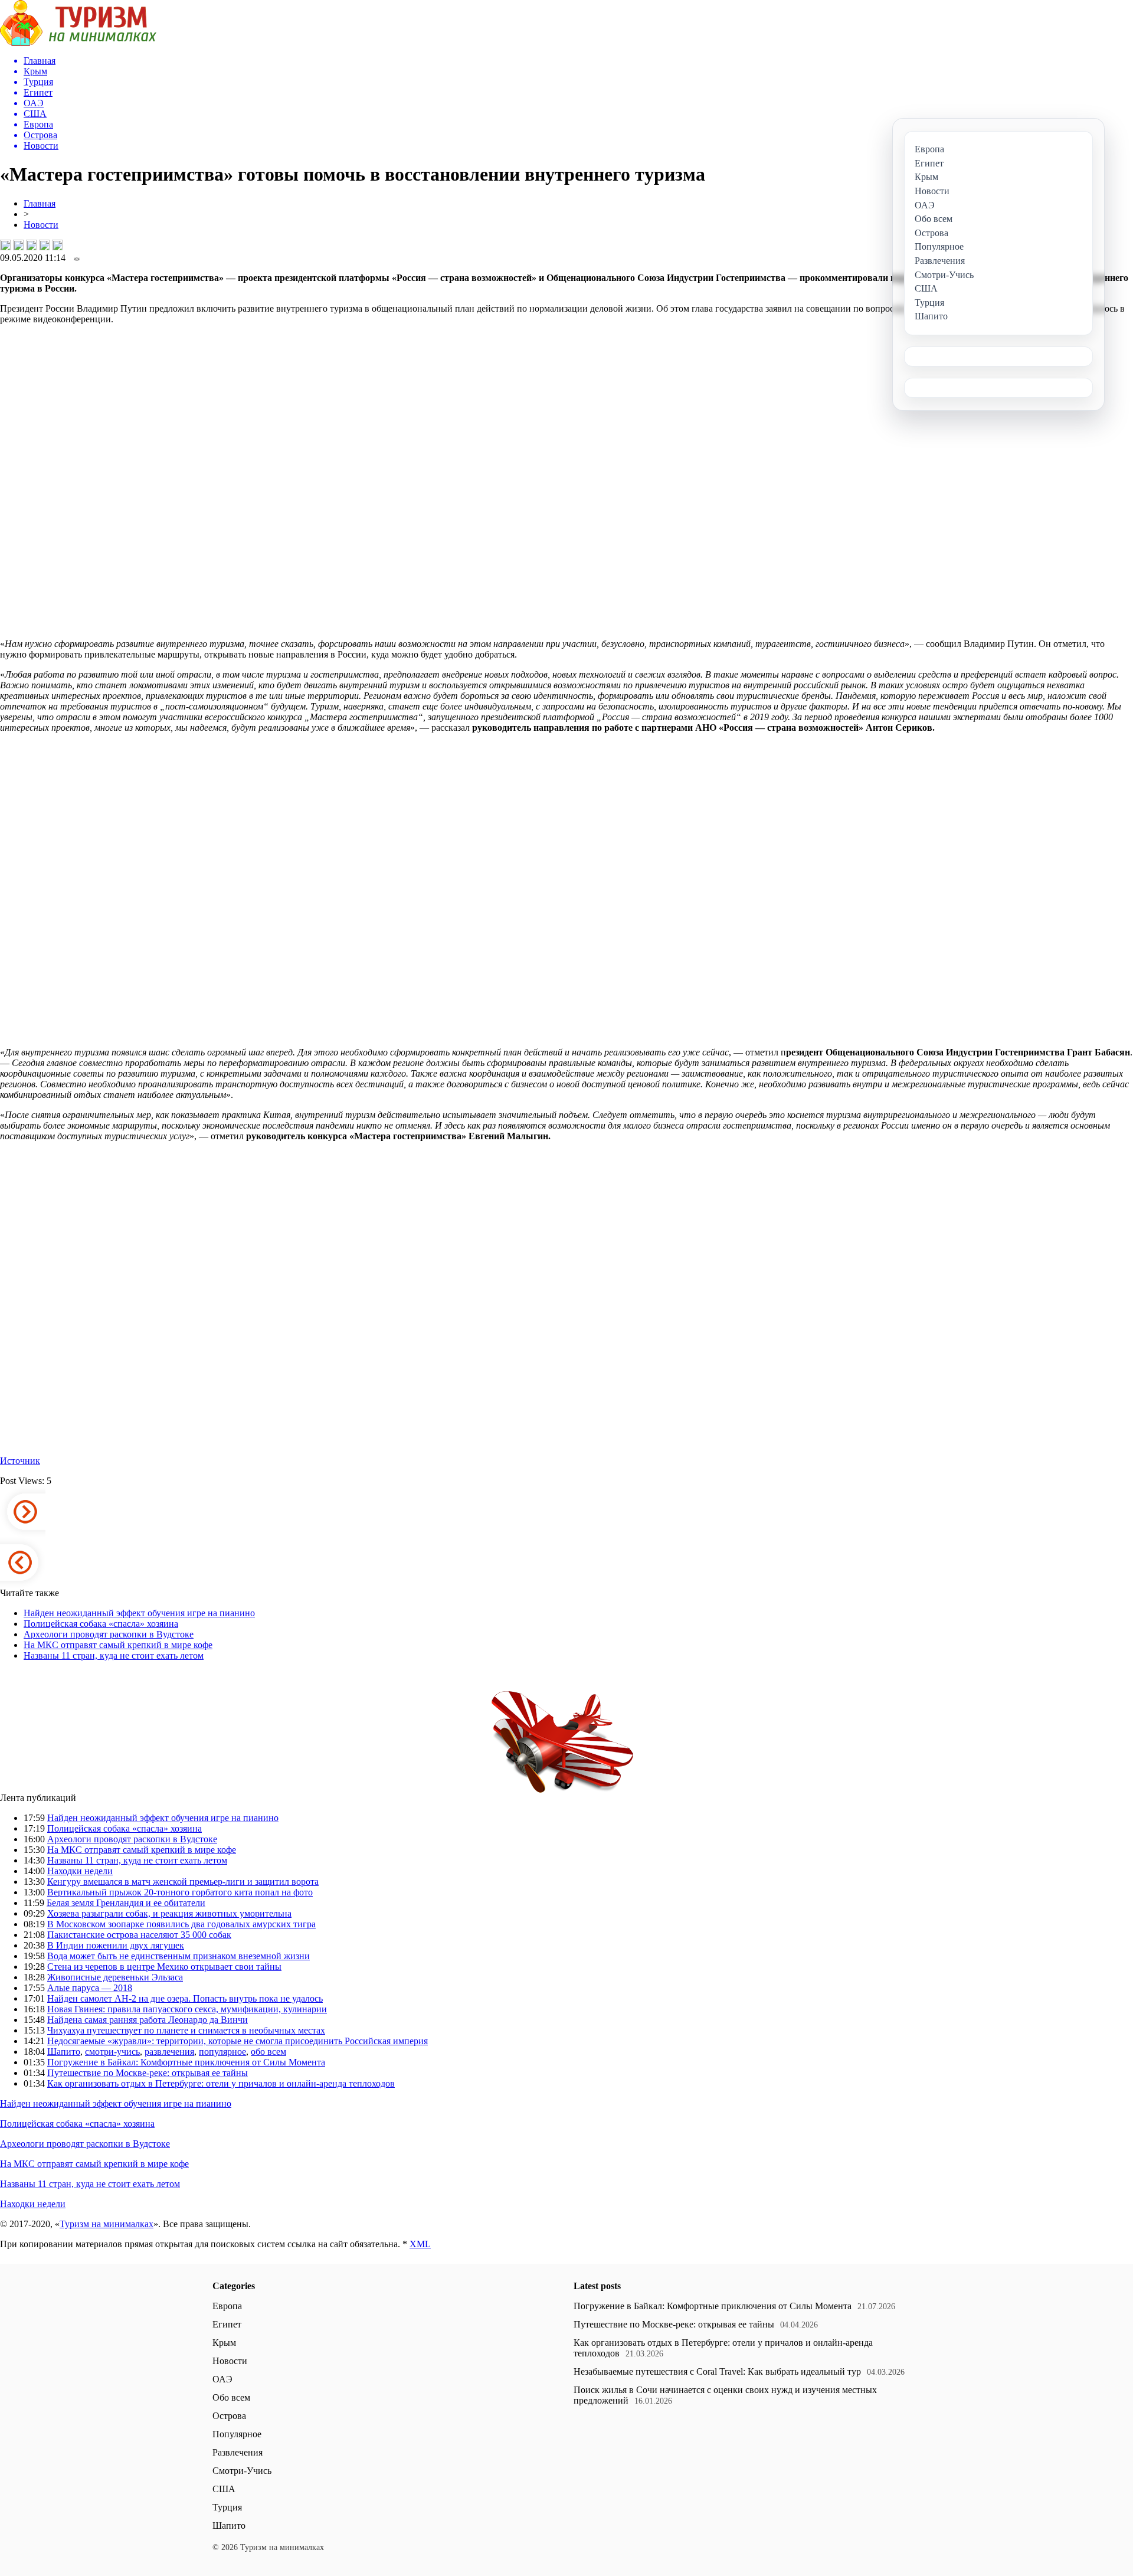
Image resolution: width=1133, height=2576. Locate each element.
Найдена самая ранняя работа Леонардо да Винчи (148, 2020)
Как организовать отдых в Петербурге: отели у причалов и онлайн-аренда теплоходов (221, 2083)
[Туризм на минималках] (78, 43)
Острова (229, 2416)
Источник (20, 1461)
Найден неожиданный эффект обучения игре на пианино (139, 1613)
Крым (224, 2343)
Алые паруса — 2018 (90, 1988)
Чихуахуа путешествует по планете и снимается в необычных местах (186, 2030)
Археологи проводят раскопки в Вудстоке (109, 1634)
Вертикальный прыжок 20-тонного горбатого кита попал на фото (180, 1892)
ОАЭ (222, 2379)
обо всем (268, 2052)
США (224, 2489)
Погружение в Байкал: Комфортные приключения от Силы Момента (186, 2062)
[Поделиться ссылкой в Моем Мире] (44, 245)
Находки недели (80, 1871)
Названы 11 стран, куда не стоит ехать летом (114, 1655)
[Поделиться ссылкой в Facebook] (18, 245)
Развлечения (238, 2452)
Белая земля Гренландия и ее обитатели (126, 1903)
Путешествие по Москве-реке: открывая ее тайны (148, 2073)
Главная (40, 203)
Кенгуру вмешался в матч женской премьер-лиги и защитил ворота (183, 1882)
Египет (227, 2324)
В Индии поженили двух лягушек (116, 1945)
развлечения (169, 2052)
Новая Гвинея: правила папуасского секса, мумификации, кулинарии (187, 2009)
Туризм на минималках (107, 2224)
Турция (227, 2507)
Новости (41, 225)
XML (420, 2244)
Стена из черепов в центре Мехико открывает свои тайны (164, 1967)
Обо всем (231, 2397)
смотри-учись (112, 2052)
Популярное (237, 2434)
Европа (227, 2306)
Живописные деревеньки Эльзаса (115, 1977)
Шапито (64, 2052)
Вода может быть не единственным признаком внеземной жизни (179, 1956)
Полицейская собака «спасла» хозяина (101, 1624)
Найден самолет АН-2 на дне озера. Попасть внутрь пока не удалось (185, 1998)
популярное (222, 2052)
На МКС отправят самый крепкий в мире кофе (118, 1645)
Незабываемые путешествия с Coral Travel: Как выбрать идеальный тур (717, 2371)
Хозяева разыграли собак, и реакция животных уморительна (169, 1913)
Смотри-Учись (242, 2471)
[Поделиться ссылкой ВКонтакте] (5, 245)
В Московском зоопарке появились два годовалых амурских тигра (181, 1924)
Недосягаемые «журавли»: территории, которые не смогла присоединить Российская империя (238, 2041)
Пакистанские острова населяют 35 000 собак (139, 1935)
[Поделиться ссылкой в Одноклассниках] (57, 245)
